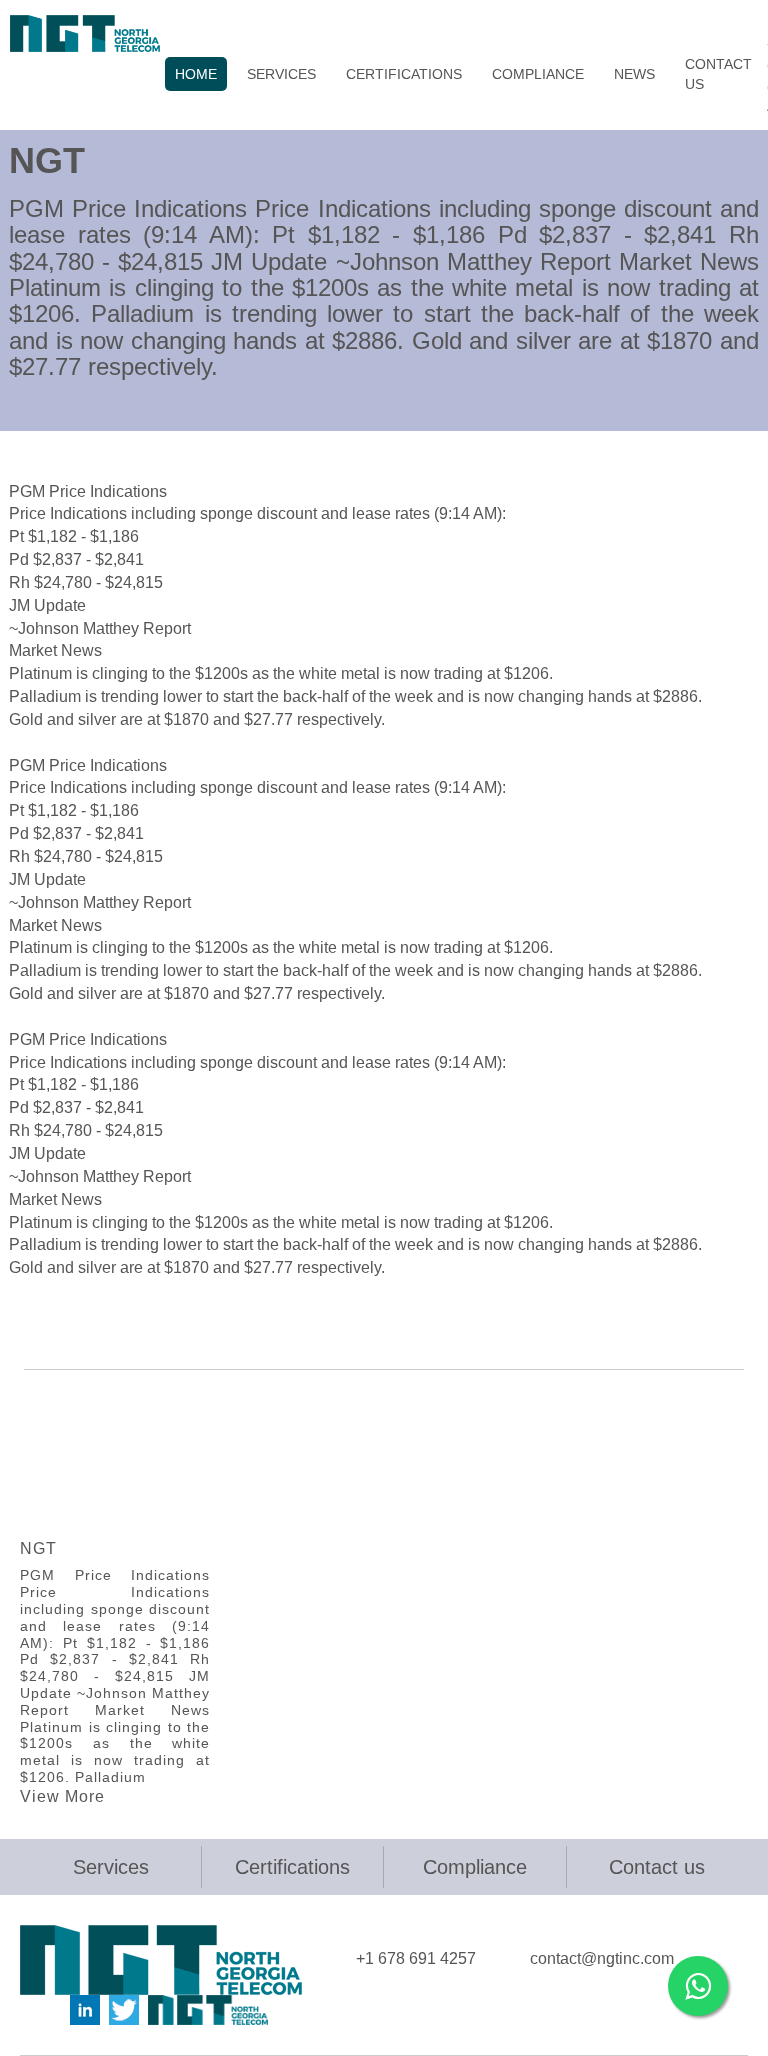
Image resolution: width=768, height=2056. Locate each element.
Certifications (292, 1867)
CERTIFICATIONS (404, 74)
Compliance (475, 1867)
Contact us (657, 1867)
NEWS (634, 74)
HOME (196, 74)
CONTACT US (718, 74)
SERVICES (281, 74)
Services (111, 1867)
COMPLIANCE (538, 74)
